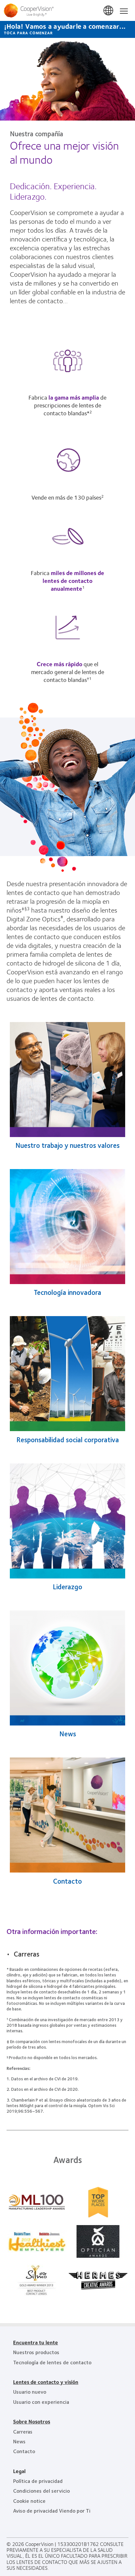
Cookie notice (29, 2501)
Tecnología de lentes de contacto (52, 2362)
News (68, 1734)
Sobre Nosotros (32, 2421)
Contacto (67, 1881)
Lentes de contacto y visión (46, 2382)
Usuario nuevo (30, 2392)
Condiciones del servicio (41, 2491)
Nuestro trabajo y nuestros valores (67, 1145)
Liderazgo (67, 1586)
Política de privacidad (38, 2481)
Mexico (109, 11)
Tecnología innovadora (67, 1292)
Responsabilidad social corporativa (68, 1439)
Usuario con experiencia (41, 2402)
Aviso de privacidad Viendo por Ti (52, 2510)
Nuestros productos (36, 2352)
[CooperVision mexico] (67, 10)
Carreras (27, 1954)
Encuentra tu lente (36, 2342)
